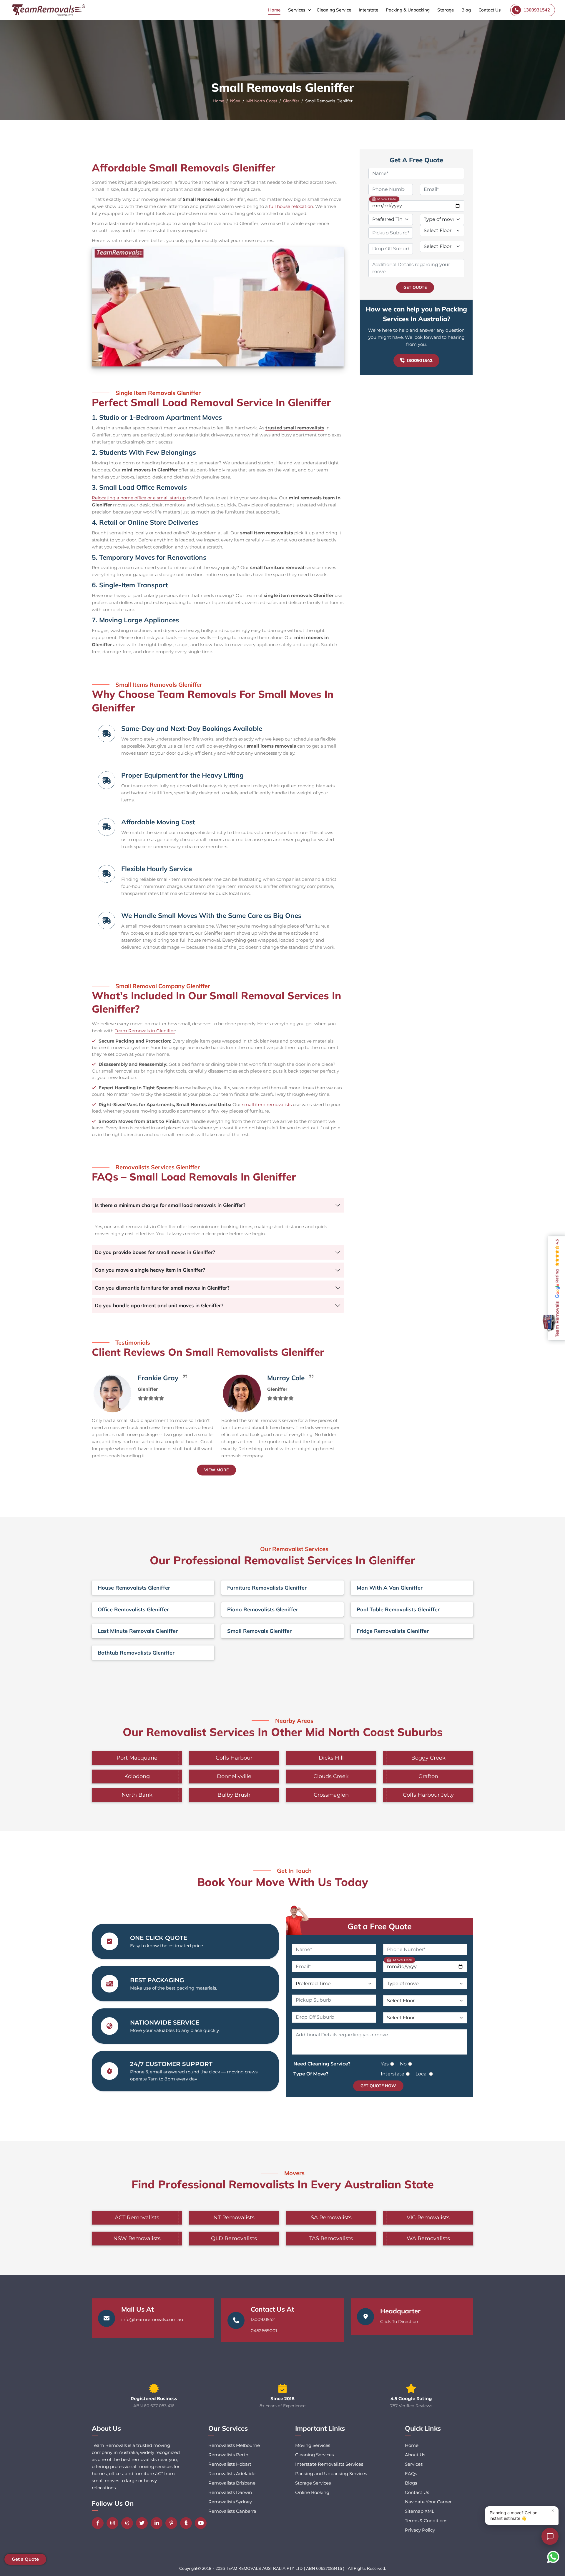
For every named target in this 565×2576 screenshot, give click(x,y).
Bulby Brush (234, 1795)
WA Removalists (428, 2238)
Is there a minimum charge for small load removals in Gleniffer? (170, 1205)
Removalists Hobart (230, 2464)
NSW (235, 101)
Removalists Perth (228, 2455)
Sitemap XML (420, 2511)
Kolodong (137, 1776)
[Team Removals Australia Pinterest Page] (173, 2523)
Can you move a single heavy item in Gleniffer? (150, 1270)
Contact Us (490, 10)
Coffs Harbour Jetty (428, 1795)
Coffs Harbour (234, 1758)
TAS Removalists (331, 2238)
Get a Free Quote (380, 1926)
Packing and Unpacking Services (331, 2474)
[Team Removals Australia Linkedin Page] (158, 2523)
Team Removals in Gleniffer (145, 1031)
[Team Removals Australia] (48, 10)
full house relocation (291, 206)
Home (274, 10)
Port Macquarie (137, 1758)
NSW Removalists (137, 2238)
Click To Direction (399, 2321)
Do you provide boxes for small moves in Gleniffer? (155, 1252)
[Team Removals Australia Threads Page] (129, 2523)
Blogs (411, 2483)
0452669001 (264, 2331)
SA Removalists (331, 2217)
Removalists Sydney (230, 2502)
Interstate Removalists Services (329, 2464)
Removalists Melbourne (234, 2445)
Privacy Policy (420, 2530)
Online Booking (312, 2492)
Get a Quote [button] (25, 2559)
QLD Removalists (234, 2238)
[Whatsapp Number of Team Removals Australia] (553, 2557)
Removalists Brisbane (232, 2483)
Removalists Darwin (230, 2492)
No (403, 2064)
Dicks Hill (331, 1758)
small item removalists (267, 1104)
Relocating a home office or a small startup (139, 498)
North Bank (137, 1795)
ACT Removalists (137, 2217)
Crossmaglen (331, 1795)
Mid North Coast (262, 101)
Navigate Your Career (428, 2502)
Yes (385, 2064)
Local (422, 2074)
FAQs (411, 2474)
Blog (466, 10)
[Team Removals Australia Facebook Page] (99, 2523)
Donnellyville (234, 1776)
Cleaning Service (334, 10)
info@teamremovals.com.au (152, 2319)
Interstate (368, 10)
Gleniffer (291, 101)
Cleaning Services (314, 2455)
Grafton (428, 1776)
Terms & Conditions (426, 2521)
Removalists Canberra (232, 2511)
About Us (415, 2455)
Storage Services (313, 2483)
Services (297, 10)
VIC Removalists (428, 2217)
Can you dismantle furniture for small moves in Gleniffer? (162, 1288)
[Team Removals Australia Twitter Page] (143, 2523)
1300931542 (420, 360)
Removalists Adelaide (232, 2474)
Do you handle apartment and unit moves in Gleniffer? (159, 1305)
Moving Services (313, 2445)
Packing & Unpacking (408, 10)
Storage (446, 10)
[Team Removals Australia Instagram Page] (114, 2523)
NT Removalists (234, 2217)
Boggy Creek (428, 1758)
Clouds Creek (331, 1776)
